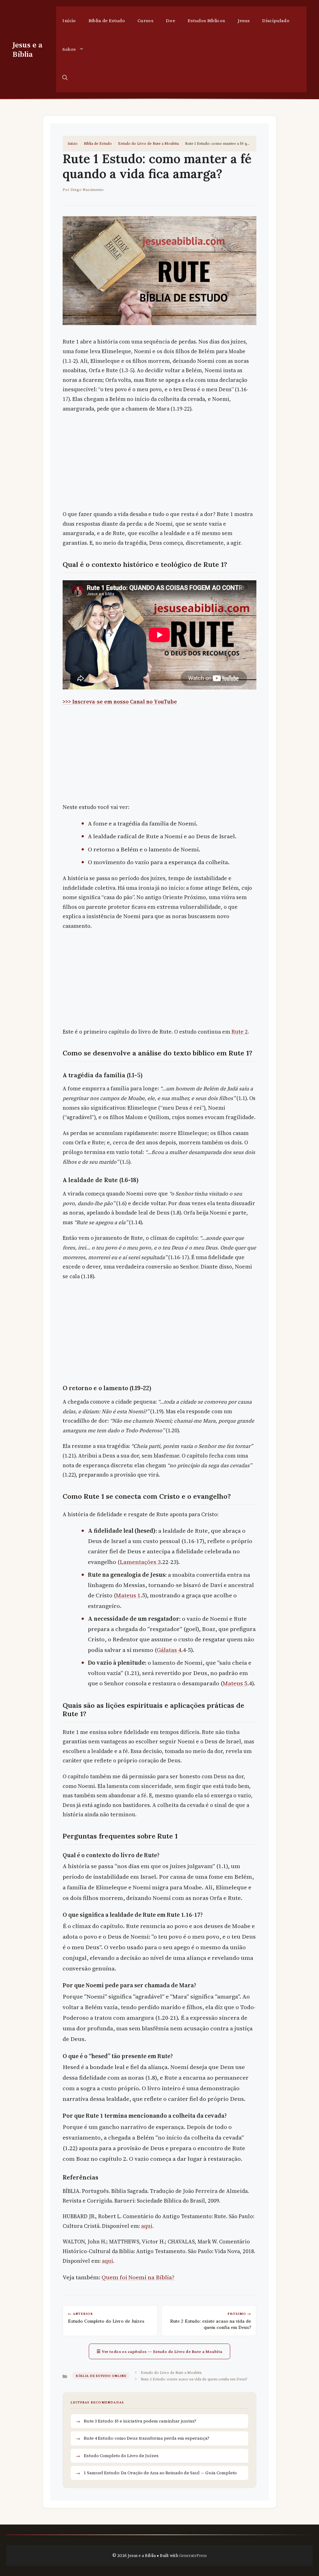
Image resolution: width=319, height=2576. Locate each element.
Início (69, 20)
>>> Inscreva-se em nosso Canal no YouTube (120, 702)
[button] (65, 78)
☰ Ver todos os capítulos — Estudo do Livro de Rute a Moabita (159, 2351)
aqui (147, 2226)
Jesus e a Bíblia (27, 49)
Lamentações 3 (140, 1562)
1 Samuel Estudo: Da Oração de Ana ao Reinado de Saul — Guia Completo (160, 2473)
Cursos (145, 20)
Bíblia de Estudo (107, 20)
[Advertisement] (159, 463)
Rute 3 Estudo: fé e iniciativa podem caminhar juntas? (140, 2421)
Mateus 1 (128, 1595)
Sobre (69, 49)
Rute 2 (240, 1032)
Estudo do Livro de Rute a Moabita (148, 143)
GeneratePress (193, 2555)
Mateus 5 (235, 1683)
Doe (170, 20)
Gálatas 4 (169, 1650)
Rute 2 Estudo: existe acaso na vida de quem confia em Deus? (194, 2379)
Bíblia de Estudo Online (101, 2376)
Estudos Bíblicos (206, 20)
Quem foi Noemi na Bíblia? (138, 2277)
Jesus (244, 20)
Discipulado (276, 20)
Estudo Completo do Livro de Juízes (121, 2456)
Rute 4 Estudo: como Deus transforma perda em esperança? (147, 2438)
